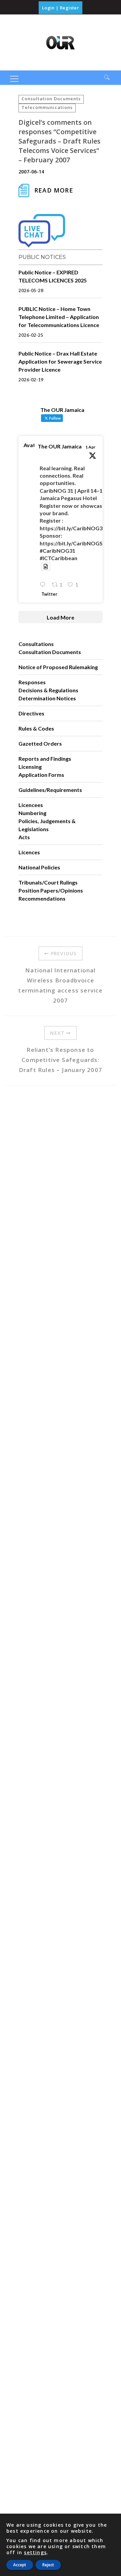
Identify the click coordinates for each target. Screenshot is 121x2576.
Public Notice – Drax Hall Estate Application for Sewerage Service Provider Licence (60, 361)
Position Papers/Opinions (51, 890)
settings (35, 2553)
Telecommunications (47, 107)
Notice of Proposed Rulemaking (58, 667)
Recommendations (42, 898)
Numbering (32, 813)
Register (69, 8)
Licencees (31, 805)
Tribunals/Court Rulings (48, 882)
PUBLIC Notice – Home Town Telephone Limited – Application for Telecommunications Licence (59, 317)
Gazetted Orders (40, 743)
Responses (32, 682)
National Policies (39, 867)
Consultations (36, 644)
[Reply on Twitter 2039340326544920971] (44, 585)
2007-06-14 (31, 172)
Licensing (30, 767)
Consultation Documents (51, 99)
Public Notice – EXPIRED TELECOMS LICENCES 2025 (53, 276)
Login (48, 8)
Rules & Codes (36, 728)
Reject (48, 2565)
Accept (20, 2565)
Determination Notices (47, 698)
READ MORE (54, 190)
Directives (31, 713)
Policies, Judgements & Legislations (47, 825)
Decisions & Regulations (48, 690)
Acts (24, 837)
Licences (29, 852)
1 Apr (90, 447)
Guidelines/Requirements (50, 790)
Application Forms (41, 775)
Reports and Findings (45, 759)
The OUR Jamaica (60, 446)
